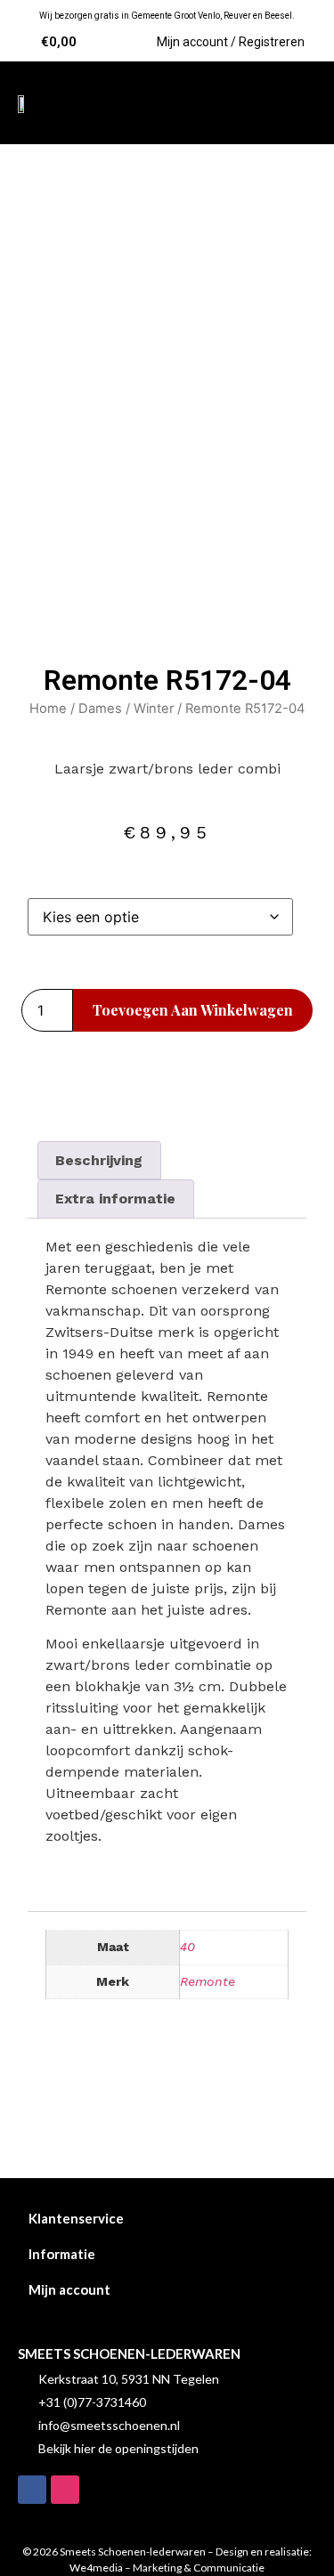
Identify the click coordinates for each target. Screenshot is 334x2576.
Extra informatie (115, 1199)
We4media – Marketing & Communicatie (167, 2568)
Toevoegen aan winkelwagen (193, 1010)
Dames (100, 709)
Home (48, 709)
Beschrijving (99, 1160)
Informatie (62, 2254)
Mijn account (69, 2289)
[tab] (99, 1161)
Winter (154, 709)
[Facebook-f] (32, 2490)
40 (187, 1947)
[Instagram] (65, 2490)
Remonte (208, 1981)
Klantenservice (76, 2218)
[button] (294, 103)
